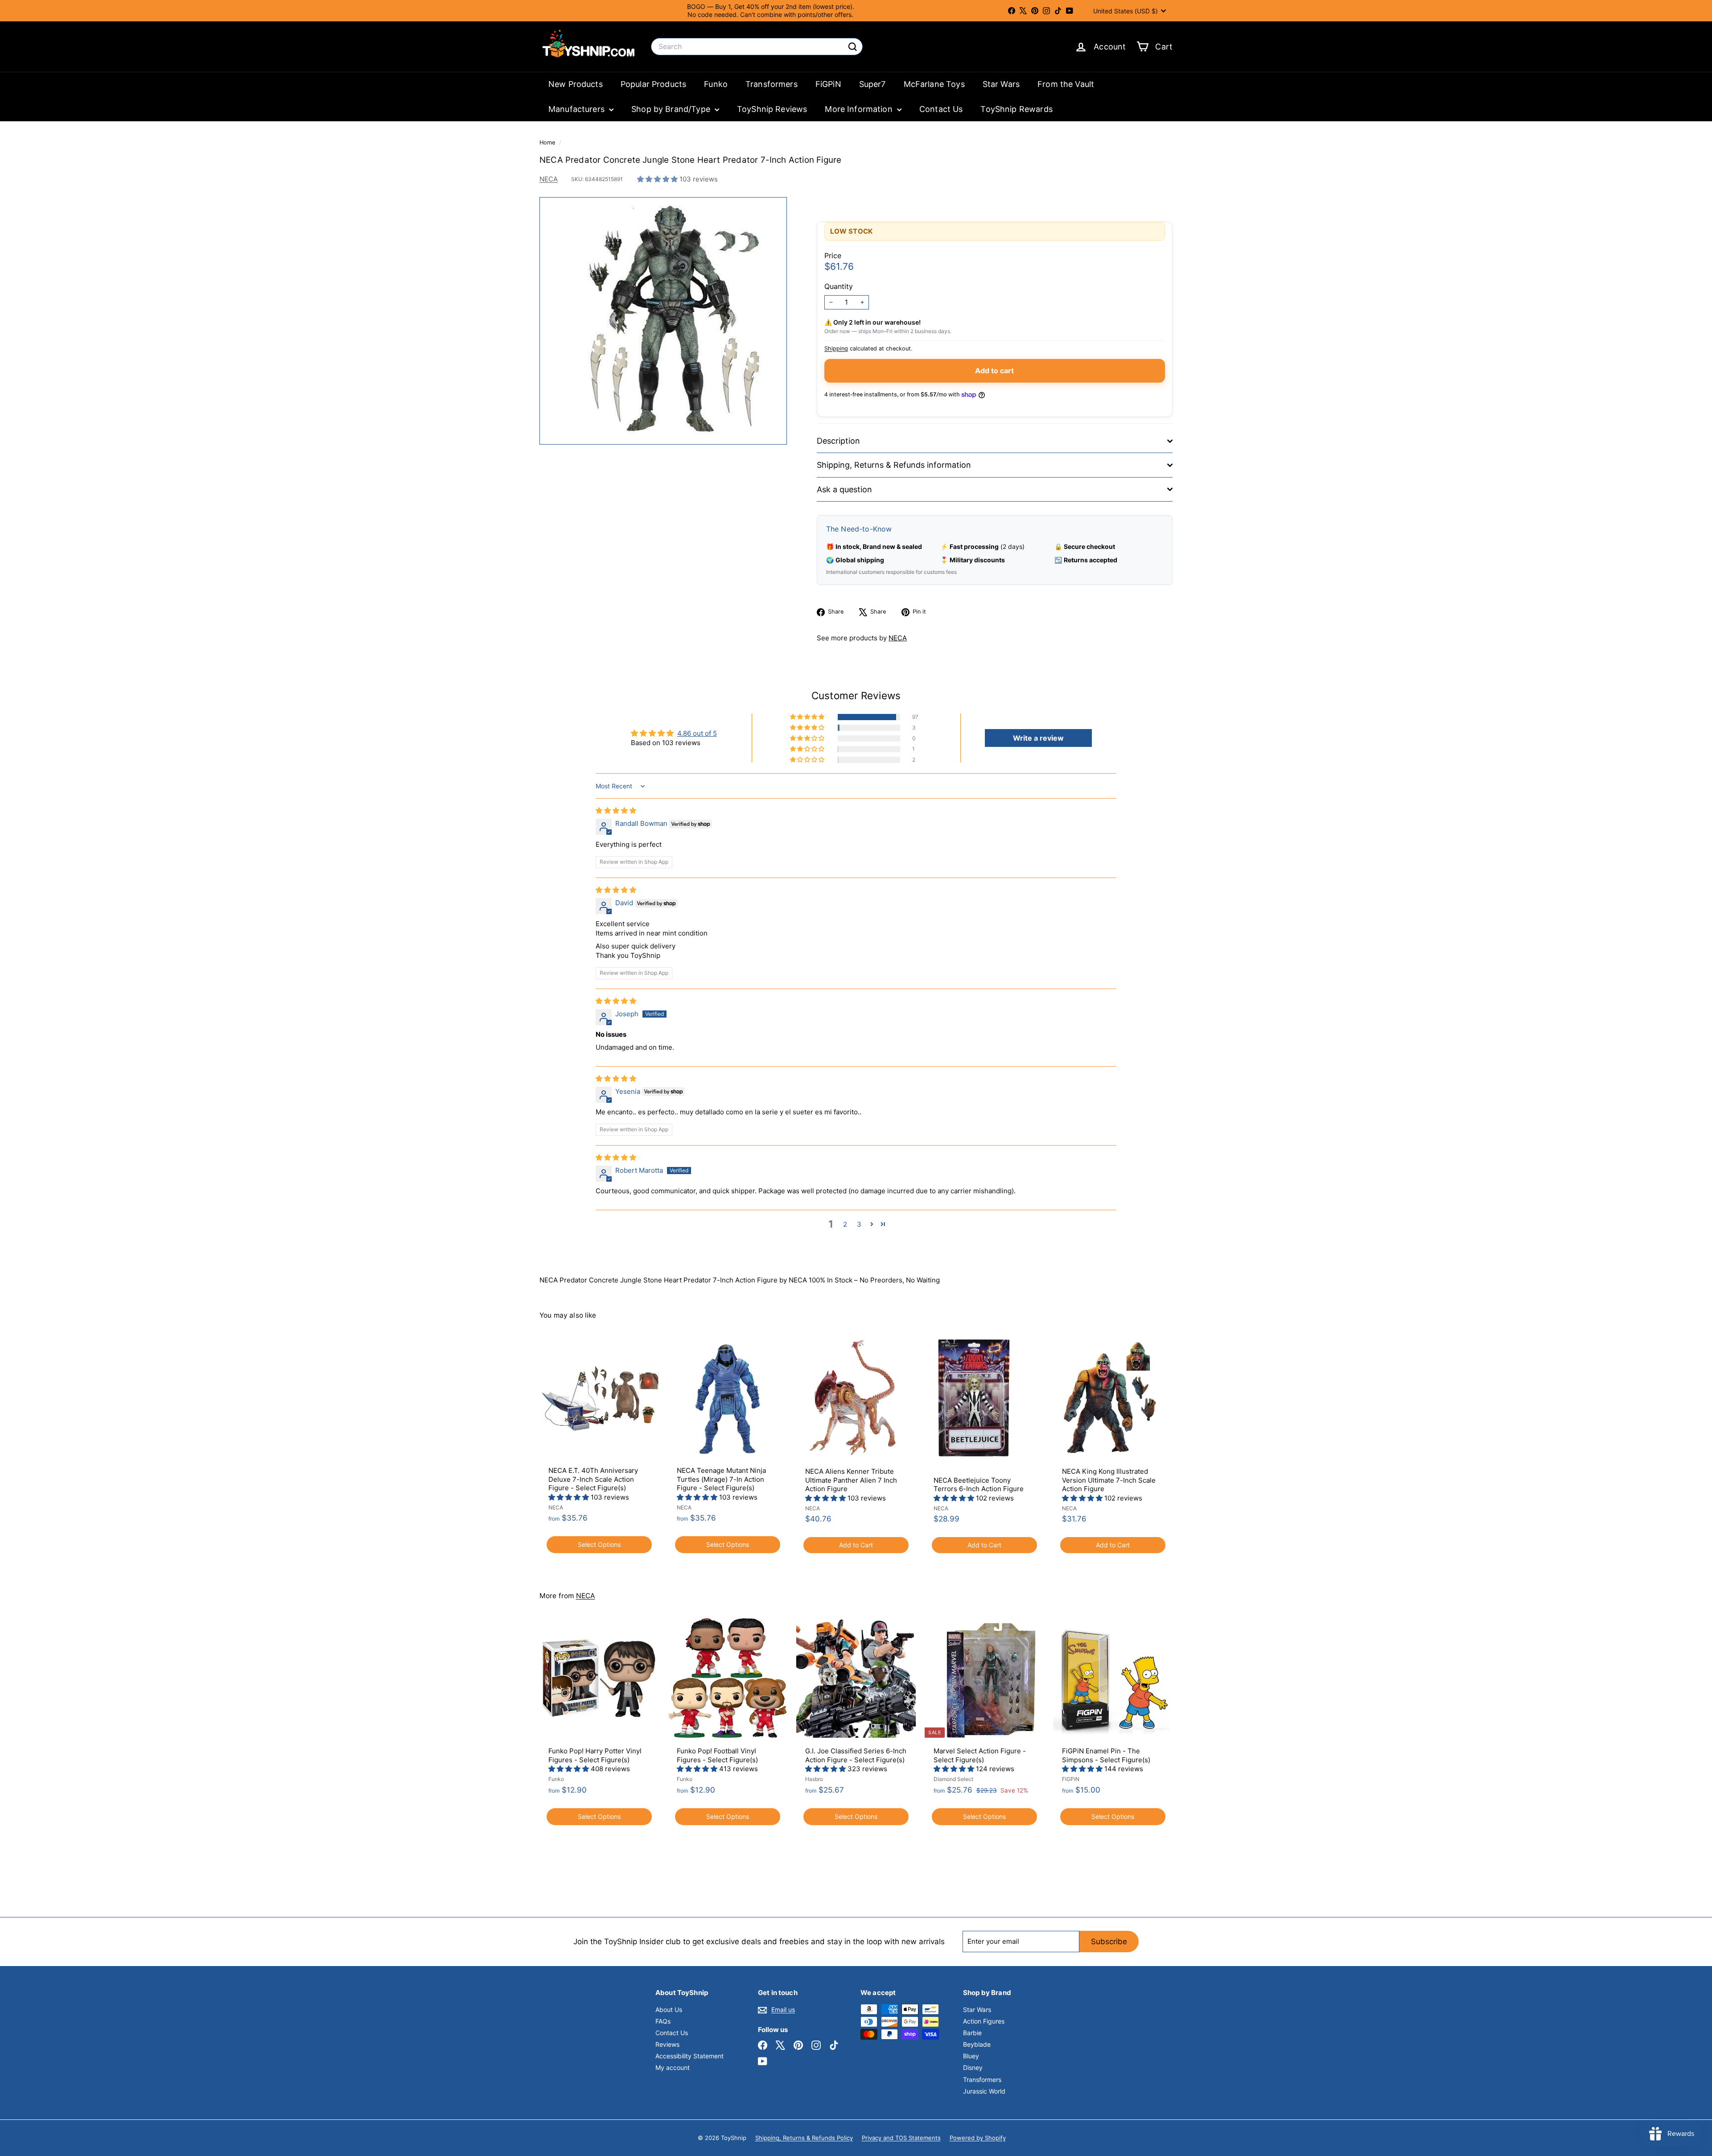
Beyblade (977, 2044)
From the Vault (1066, 84)
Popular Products (653, 84)
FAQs (663, 2021)
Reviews (667, 2044)
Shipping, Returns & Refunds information (894, 465)
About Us (669, 2010)
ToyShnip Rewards (1016, 109)
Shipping (836, 348)
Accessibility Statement (689, 2056)
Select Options (599, 1544)
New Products (576, 84)
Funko (716, 84)
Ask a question (844, 489)
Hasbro (814, 1779)
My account (673, 2067)
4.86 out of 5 (697, 733)
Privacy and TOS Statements (901, 2138)
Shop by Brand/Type (672, 109)
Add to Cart (856, 1545)
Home (548, 142)
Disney (973, 2067)
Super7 (872, 84)
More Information (860, 109)
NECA (549, 179)
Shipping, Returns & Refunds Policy (804, 2138)
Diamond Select (953, 1779)
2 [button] (845, 1224)
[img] (616, 810)
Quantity (839, 286)
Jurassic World (984, 2091)
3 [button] (859, 1224)
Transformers (772, 84)
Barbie (972, 2033)
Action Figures (984, 2021)
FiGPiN (828, 84)
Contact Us (941, 109)
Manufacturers (578, 109)
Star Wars (1001, 84)
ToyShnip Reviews (772, 109)
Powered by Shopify (978, 2138)
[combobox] (757, 47)
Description (838, 441)
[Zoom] (663, 321)
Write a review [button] (1038, 738)
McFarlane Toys (934, 84)
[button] (658, 179)
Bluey (971, 2056)
